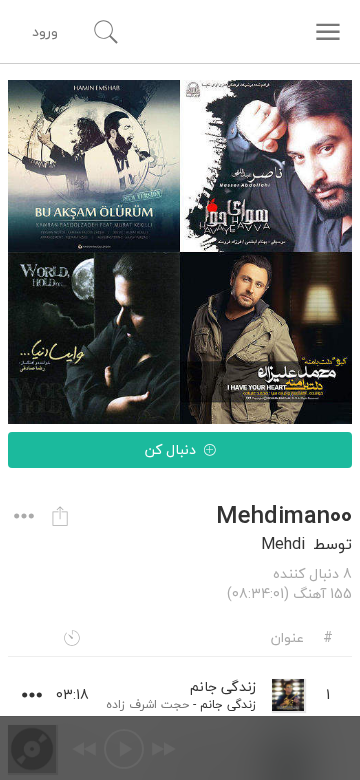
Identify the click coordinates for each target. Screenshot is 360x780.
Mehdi (283, 544)
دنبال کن (170, 449)
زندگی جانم (228, 704)
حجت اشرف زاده (147, 704)
